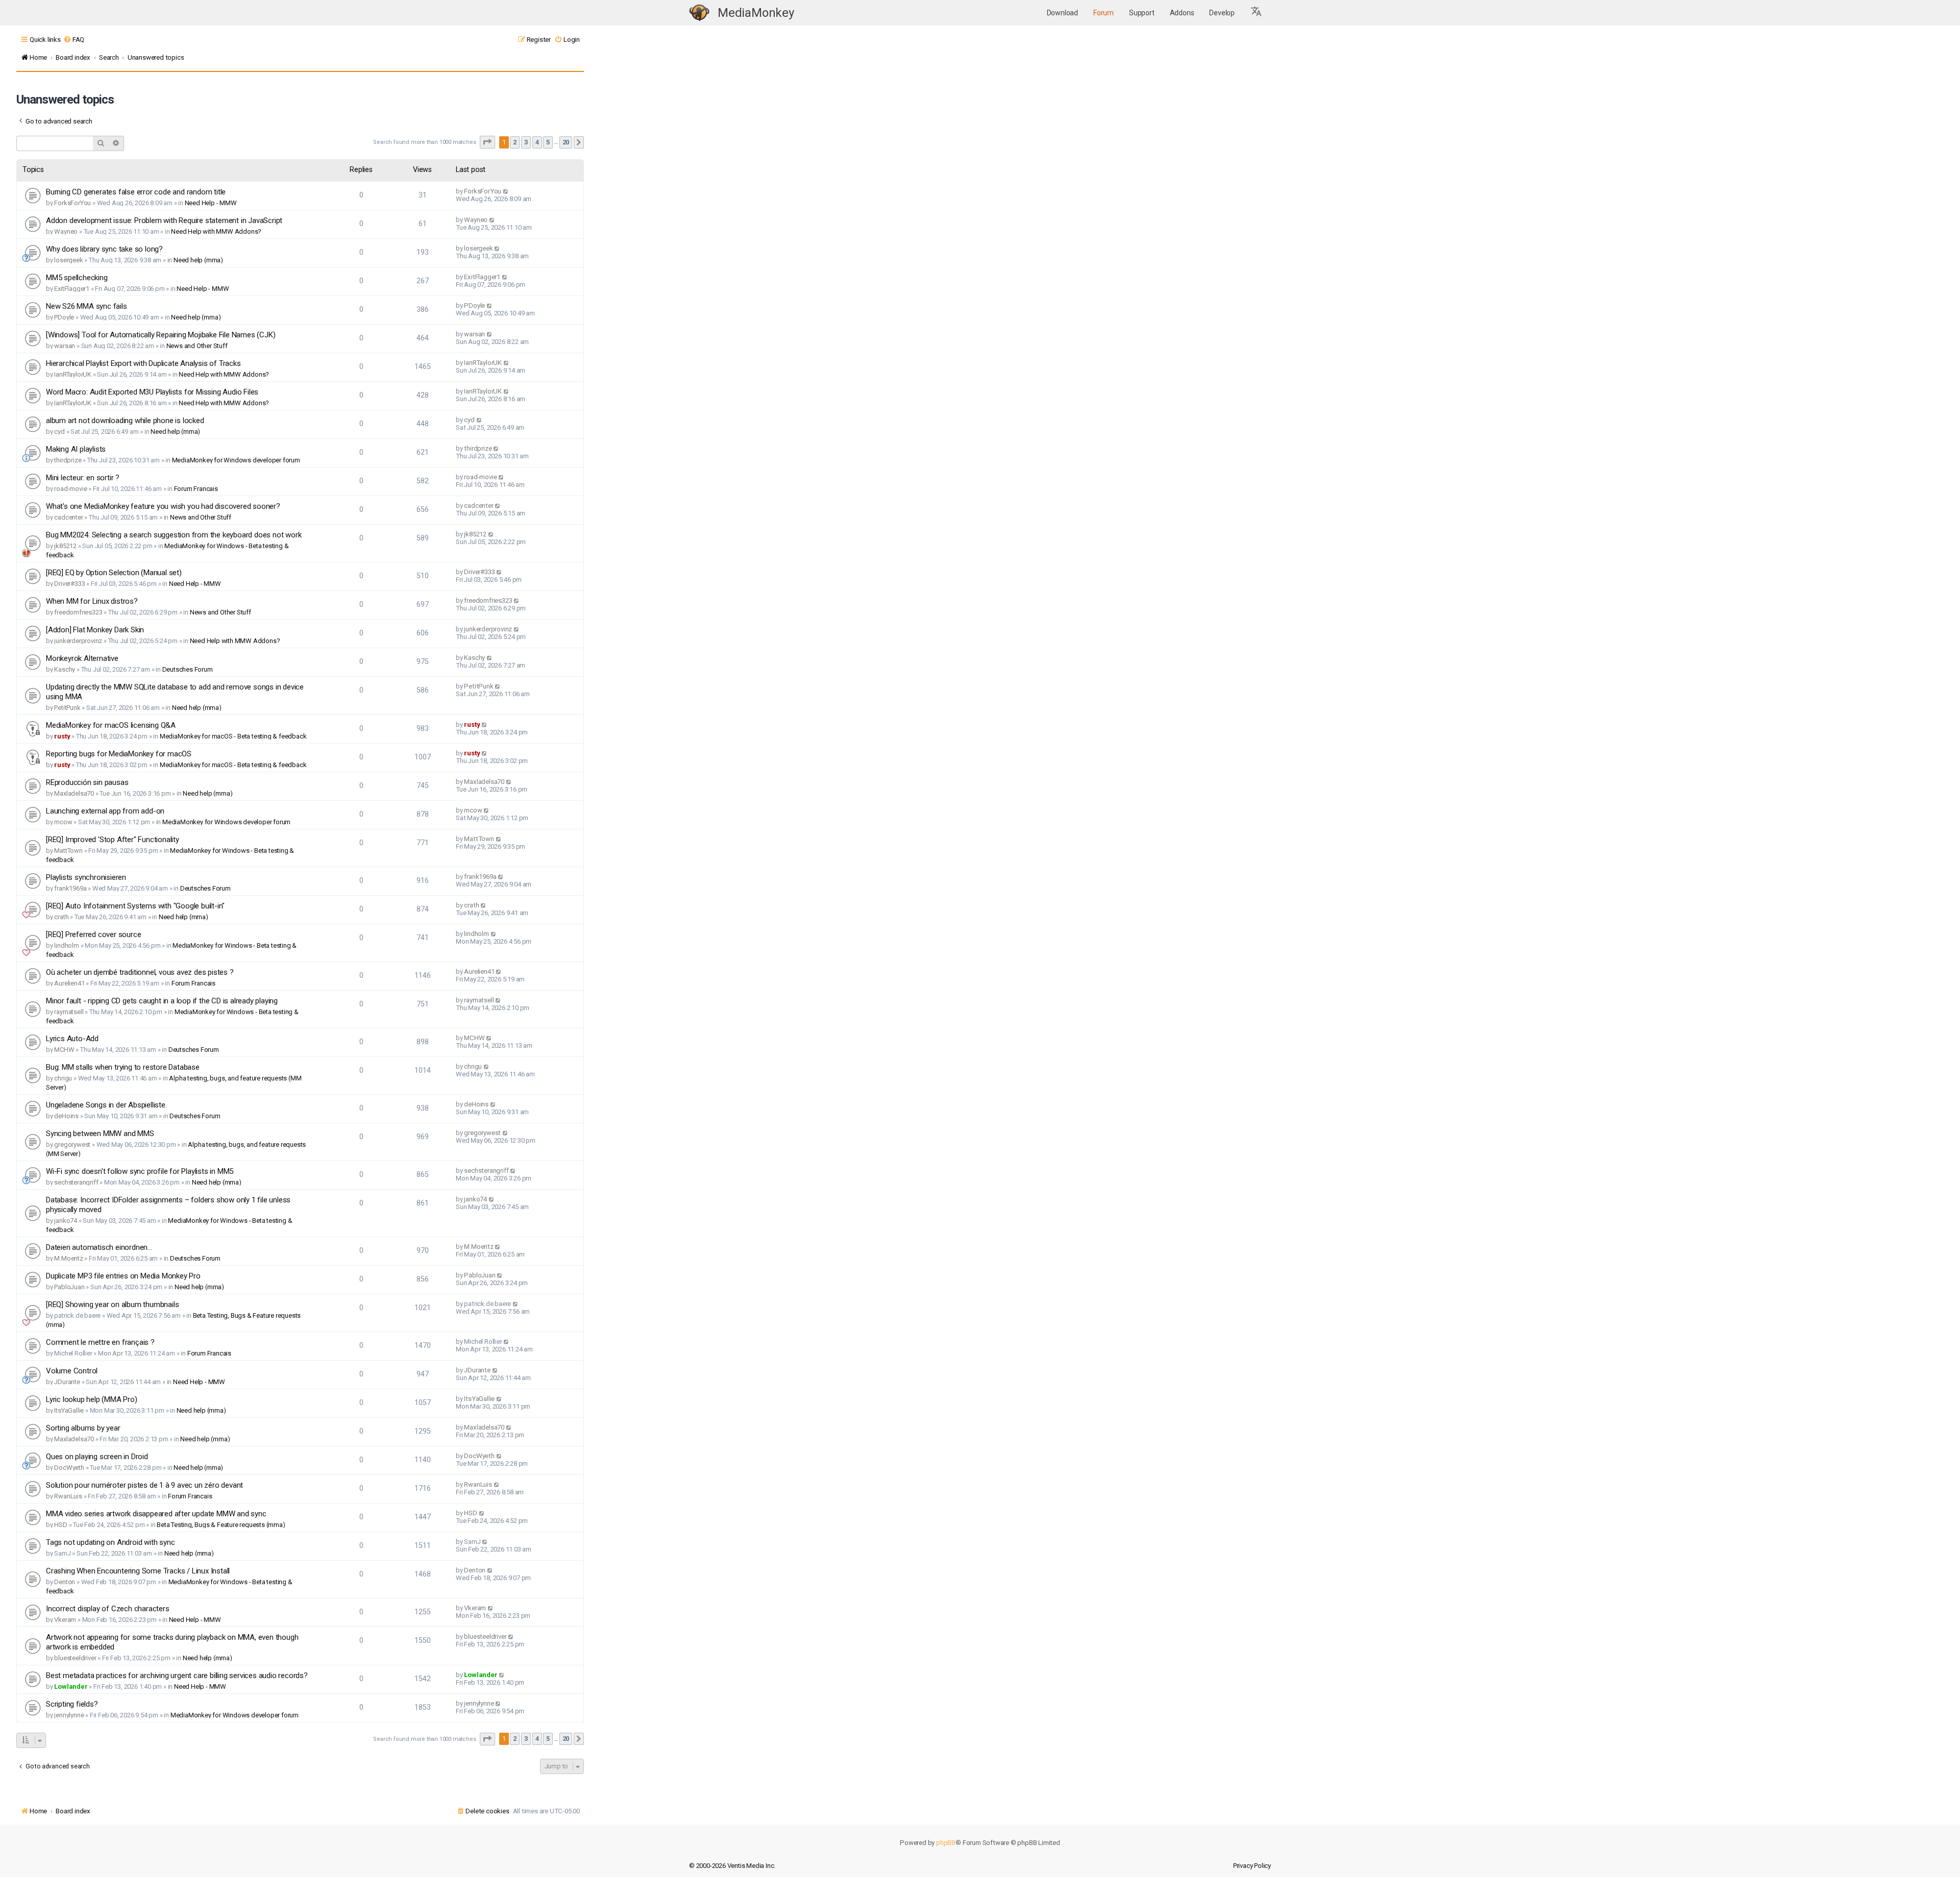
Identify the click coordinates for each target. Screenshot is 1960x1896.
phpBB (946, 1843)
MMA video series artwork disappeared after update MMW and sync (156, 1514)
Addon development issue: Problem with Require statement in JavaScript (164, 220)
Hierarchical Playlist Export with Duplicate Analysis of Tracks (143, 363)
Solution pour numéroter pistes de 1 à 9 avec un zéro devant (144, 1485)
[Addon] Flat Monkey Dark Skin (95, 630)
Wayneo (66, 231)
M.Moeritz (68, 1258)
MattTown (68, 851)
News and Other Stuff (197, 346)
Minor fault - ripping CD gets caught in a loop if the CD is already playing (162, 1001)
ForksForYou (72, 203)
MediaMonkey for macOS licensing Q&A (111, 725)
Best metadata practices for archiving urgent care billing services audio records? (177, 1676)
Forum (1104, 13)
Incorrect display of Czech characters (108, 1609)
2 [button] (515, 142)
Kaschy (65, 669)
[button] (1257, 13)
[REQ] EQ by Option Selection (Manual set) (114, 573)
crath (61, 917)
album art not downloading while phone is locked (125, 421)
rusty (62, 736)
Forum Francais (196, 489)
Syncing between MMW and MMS (100, 1134)
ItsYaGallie (69, 1410)
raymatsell (69, 1012)
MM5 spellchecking (77, 278)
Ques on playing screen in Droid (97, 1457)
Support (1142, 13)
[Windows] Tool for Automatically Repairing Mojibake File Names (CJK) (161, 335)
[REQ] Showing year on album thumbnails (112, 1304)
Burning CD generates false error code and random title (136, 192)
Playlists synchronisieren (86, 877)
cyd (59, 432)
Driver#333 (69, 584)
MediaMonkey (756, 13)
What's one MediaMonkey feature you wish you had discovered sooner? (163, 506)
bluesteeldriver (75, 1658)
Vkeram (65, 1620)
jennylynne (69, 1715)
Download (1062, 13)
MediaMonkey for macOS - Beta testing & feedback (233, 736)
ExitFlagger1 (72, 289)
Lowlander (71, 1686)
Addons (1182, 13)
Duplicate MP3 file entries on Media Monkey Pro (123, 1276)
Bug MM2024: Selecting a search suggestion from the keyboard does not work (174, 535)
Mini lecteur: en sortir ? (83, 478)
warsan (65, 346)
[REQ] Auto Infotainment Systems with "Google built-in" (135, 906)
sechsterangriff (76, 1182)
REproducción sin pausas (87, 782)
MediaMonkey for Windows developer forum (236, 460)
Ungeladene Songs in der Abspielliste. (106, 1105)
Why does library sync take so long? (104, 249)
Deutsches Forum (188, 669)
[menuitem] (74, 40)
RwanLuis (68, 1496)
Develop (1222, 13)
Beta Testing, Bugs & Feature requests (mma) (221, 1525)
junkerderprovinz (78, 641)
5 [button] (548, 142)
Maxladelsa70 (74, 793)
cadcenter (68, 517)
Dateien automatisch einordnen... (99, 1247)
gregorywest (72, 1144)
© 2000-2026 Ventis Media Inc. (732, 1866)
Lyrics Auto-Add (72, 1039)
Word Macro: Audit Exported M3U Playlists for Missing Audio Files (152, 392)
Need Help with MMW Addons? (216, 231)
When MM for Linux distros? (92, 601)
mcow (63, 822)
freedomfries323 (78, 612)
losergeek (68, 260)
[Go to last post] (506, 191)
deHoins (66, 1116)
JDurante (67, 1382)
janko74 (66, 1221)
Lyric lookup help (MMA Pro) (92, 1399)
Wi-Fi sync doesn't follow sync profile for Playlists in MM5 (140, 1171)
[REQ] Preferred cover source (93, 934)
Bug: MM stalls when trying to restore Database (123, 1067)
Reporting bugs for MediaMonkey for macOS (119, 754)
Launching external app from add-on (105, 811)
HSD (60, 1525)
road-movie (70, 489)
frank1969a (70, 888)
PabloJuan (69, 1287)
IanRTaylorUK (73, 374)
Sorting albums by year (83, 1428)
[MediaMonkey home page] (699, 13)
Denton (65, 1582)
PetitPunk (67, 708)
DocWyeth (69, 1468)
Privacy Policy (1252, 1866)
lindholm (66, 945)
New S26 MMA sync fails (87, 306)
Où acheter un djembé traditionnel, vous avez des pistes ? (140, 972)
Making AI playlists (76, 449)
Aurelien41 (69, 983)
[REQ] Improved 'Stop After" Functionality (113, 840)
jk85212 (65, 546)
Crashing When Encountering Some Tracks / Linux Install (138, 1571)
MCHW (64, 1050)
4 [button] (537, 142)
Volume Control (72, 1371)
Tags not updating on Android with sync (110, 1542)
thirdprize (68, 460)
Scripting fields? (72, 1704)
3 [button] (526, 142)
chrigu (63, 1078)
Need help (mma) (198, 260)
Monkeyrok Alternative (82, 658)
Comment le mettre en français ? (100, 1342)
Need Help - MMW (211, 203)
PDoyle (64, 317)
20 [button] (566, 142)
